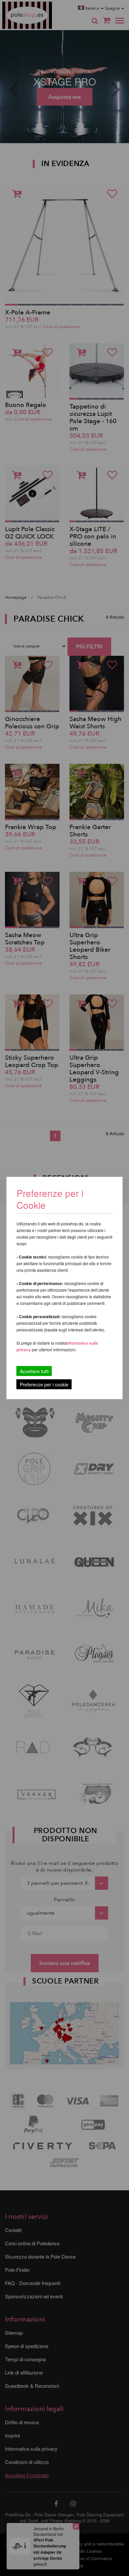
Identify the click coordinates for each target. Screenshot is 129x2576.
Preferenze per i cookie (44, 1384)
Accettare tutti (34, 1371)
